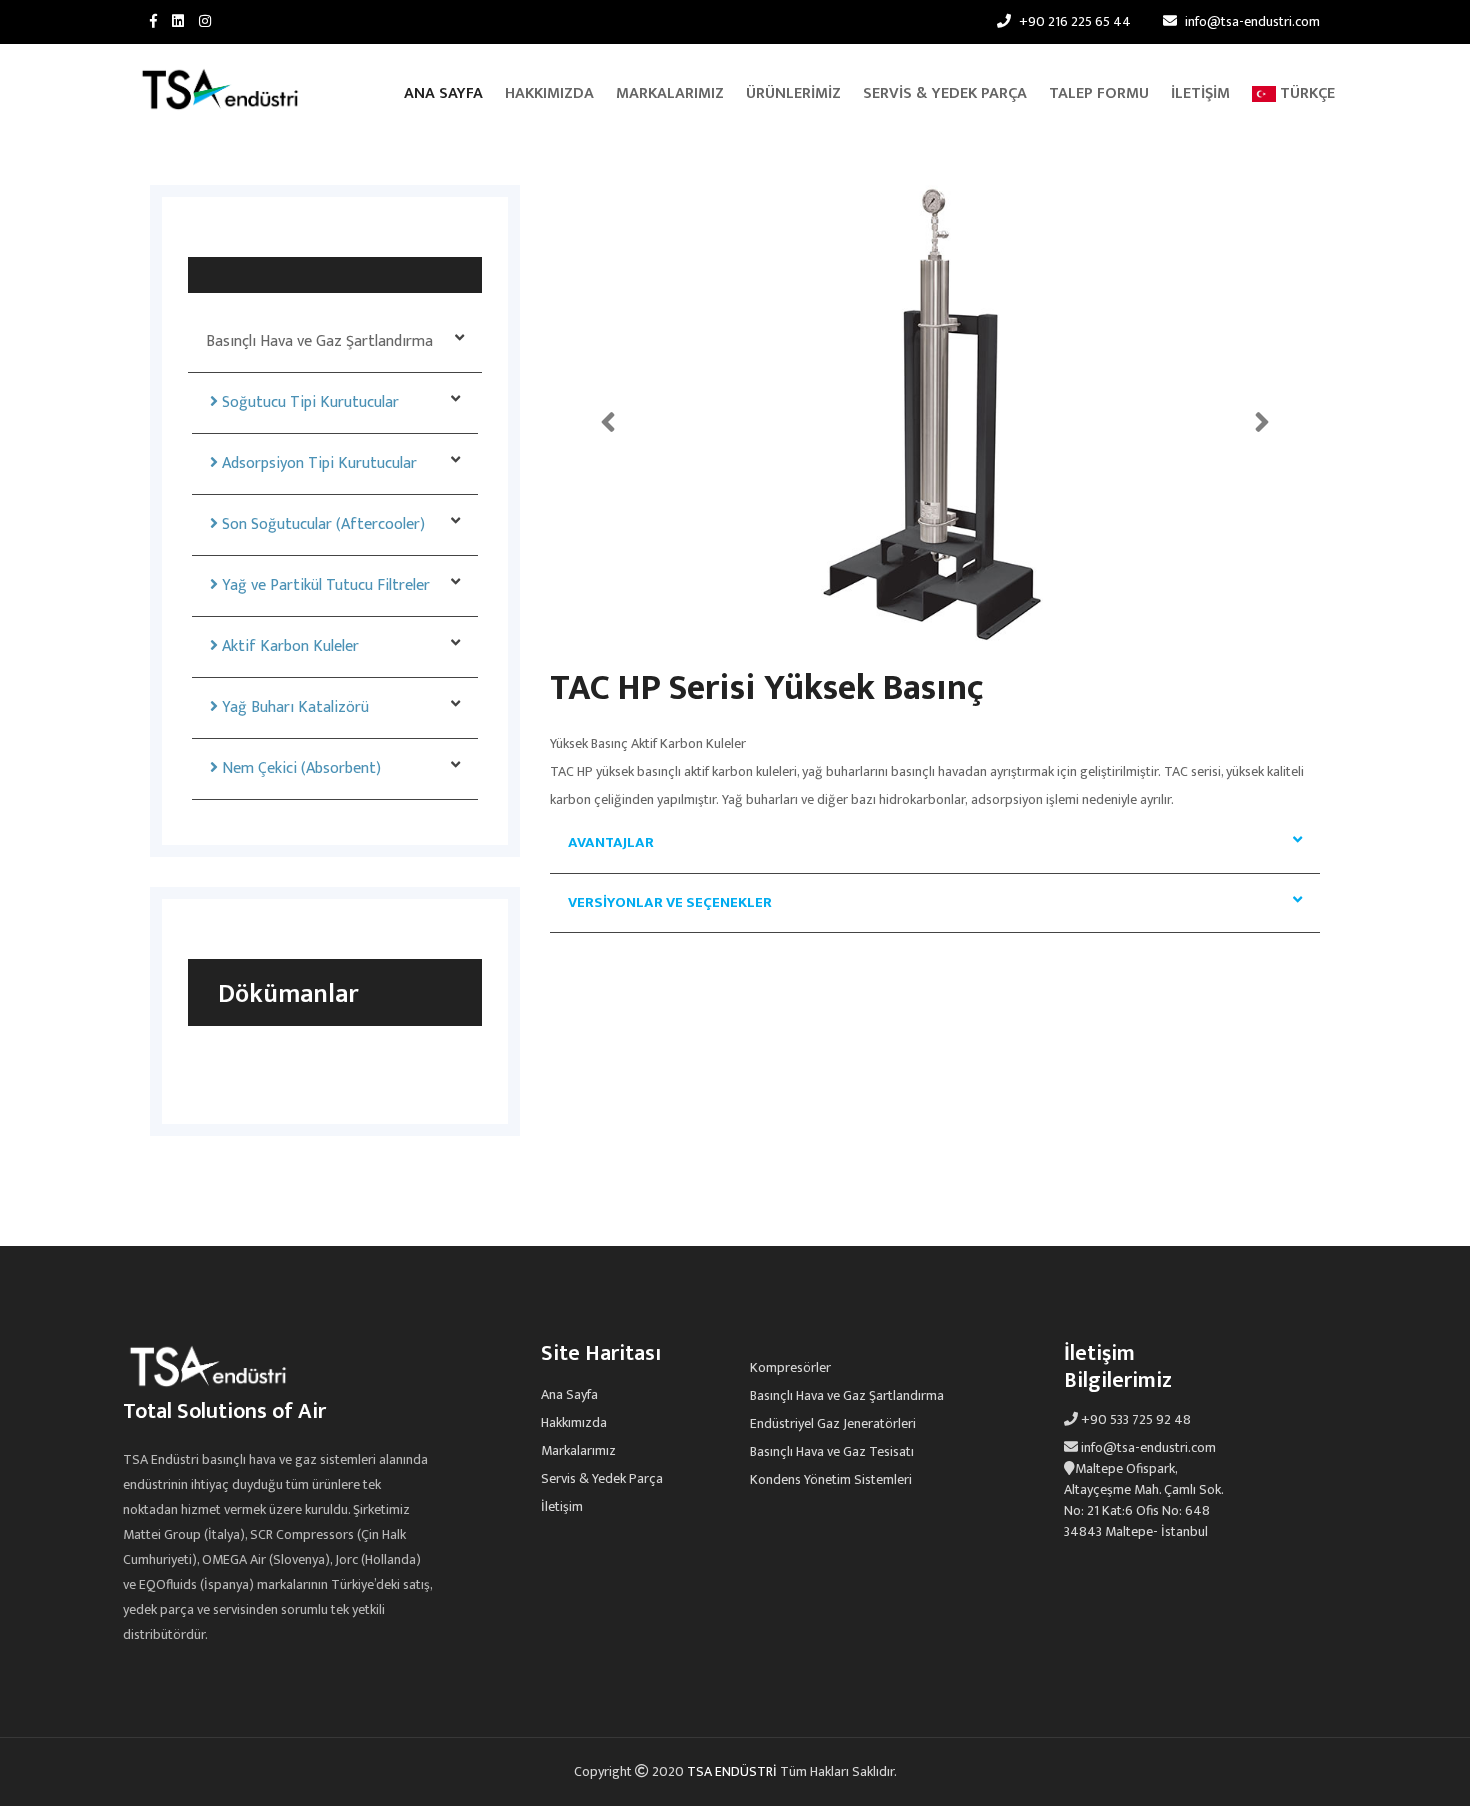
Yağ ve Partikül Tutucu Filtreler (324, 585)
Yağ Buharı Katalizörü (293, 707)
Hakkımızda (549, 93)
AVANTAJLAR (611, 842)
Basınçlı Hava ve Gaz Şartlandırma (319, 341)
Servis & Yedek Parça (945, 93)
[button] (608, 416)
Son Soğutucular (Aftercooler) (321, 524)
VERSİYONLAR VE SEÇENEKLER (670, 902)
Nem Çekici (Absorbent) (299, 768)
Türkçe (1305, 93)
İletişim (1200, 93)
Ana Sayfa (443, 93)
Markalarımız (670, 93)
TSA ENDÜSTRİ (733, 1771)
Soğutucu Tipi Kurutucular (308, 402)
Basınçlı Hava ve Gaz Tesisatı (832, 1452)
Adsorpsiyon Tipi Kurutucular (317, 463)
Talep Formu (1099, 93)
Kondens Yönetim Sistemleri (831, 1480)
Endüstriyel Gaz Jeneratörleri (833, 1424)
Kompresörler (790, 1368)
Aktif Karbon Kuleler (288, 646)
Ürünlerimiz (793, 93)
